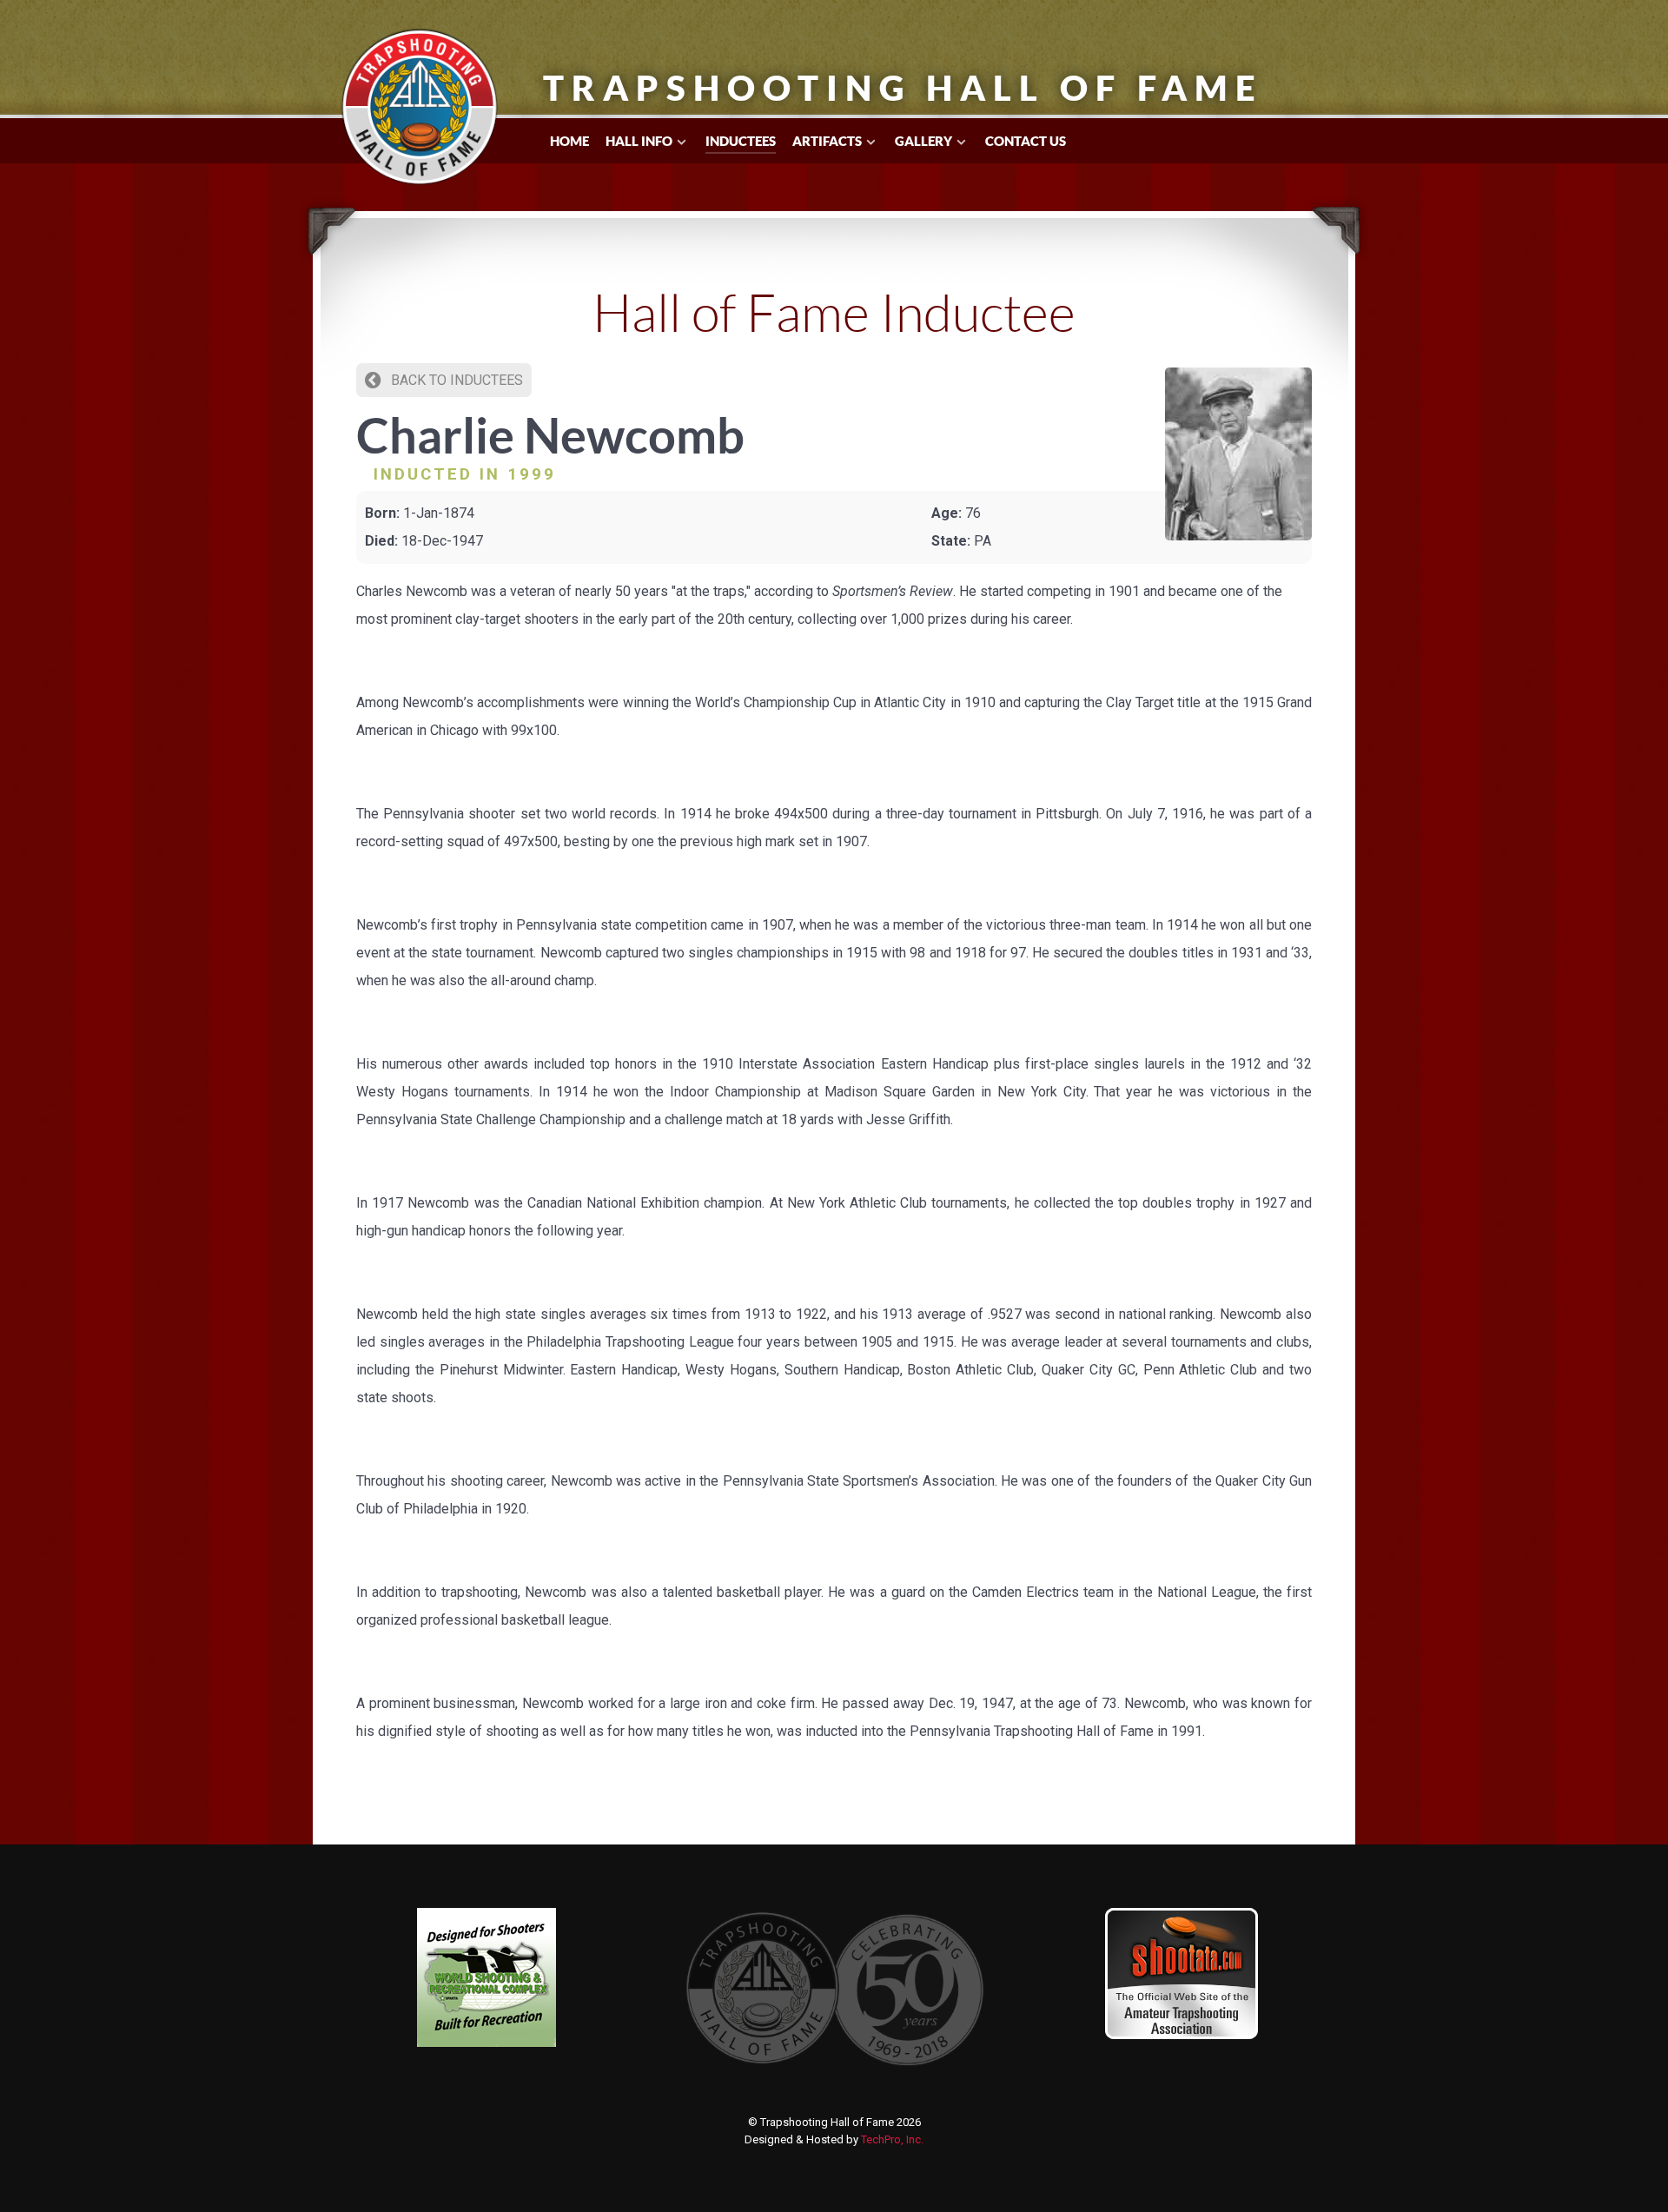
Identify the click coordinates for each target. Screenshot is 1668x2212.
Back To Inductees (455, 380)
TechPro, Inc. (892, 2139)
